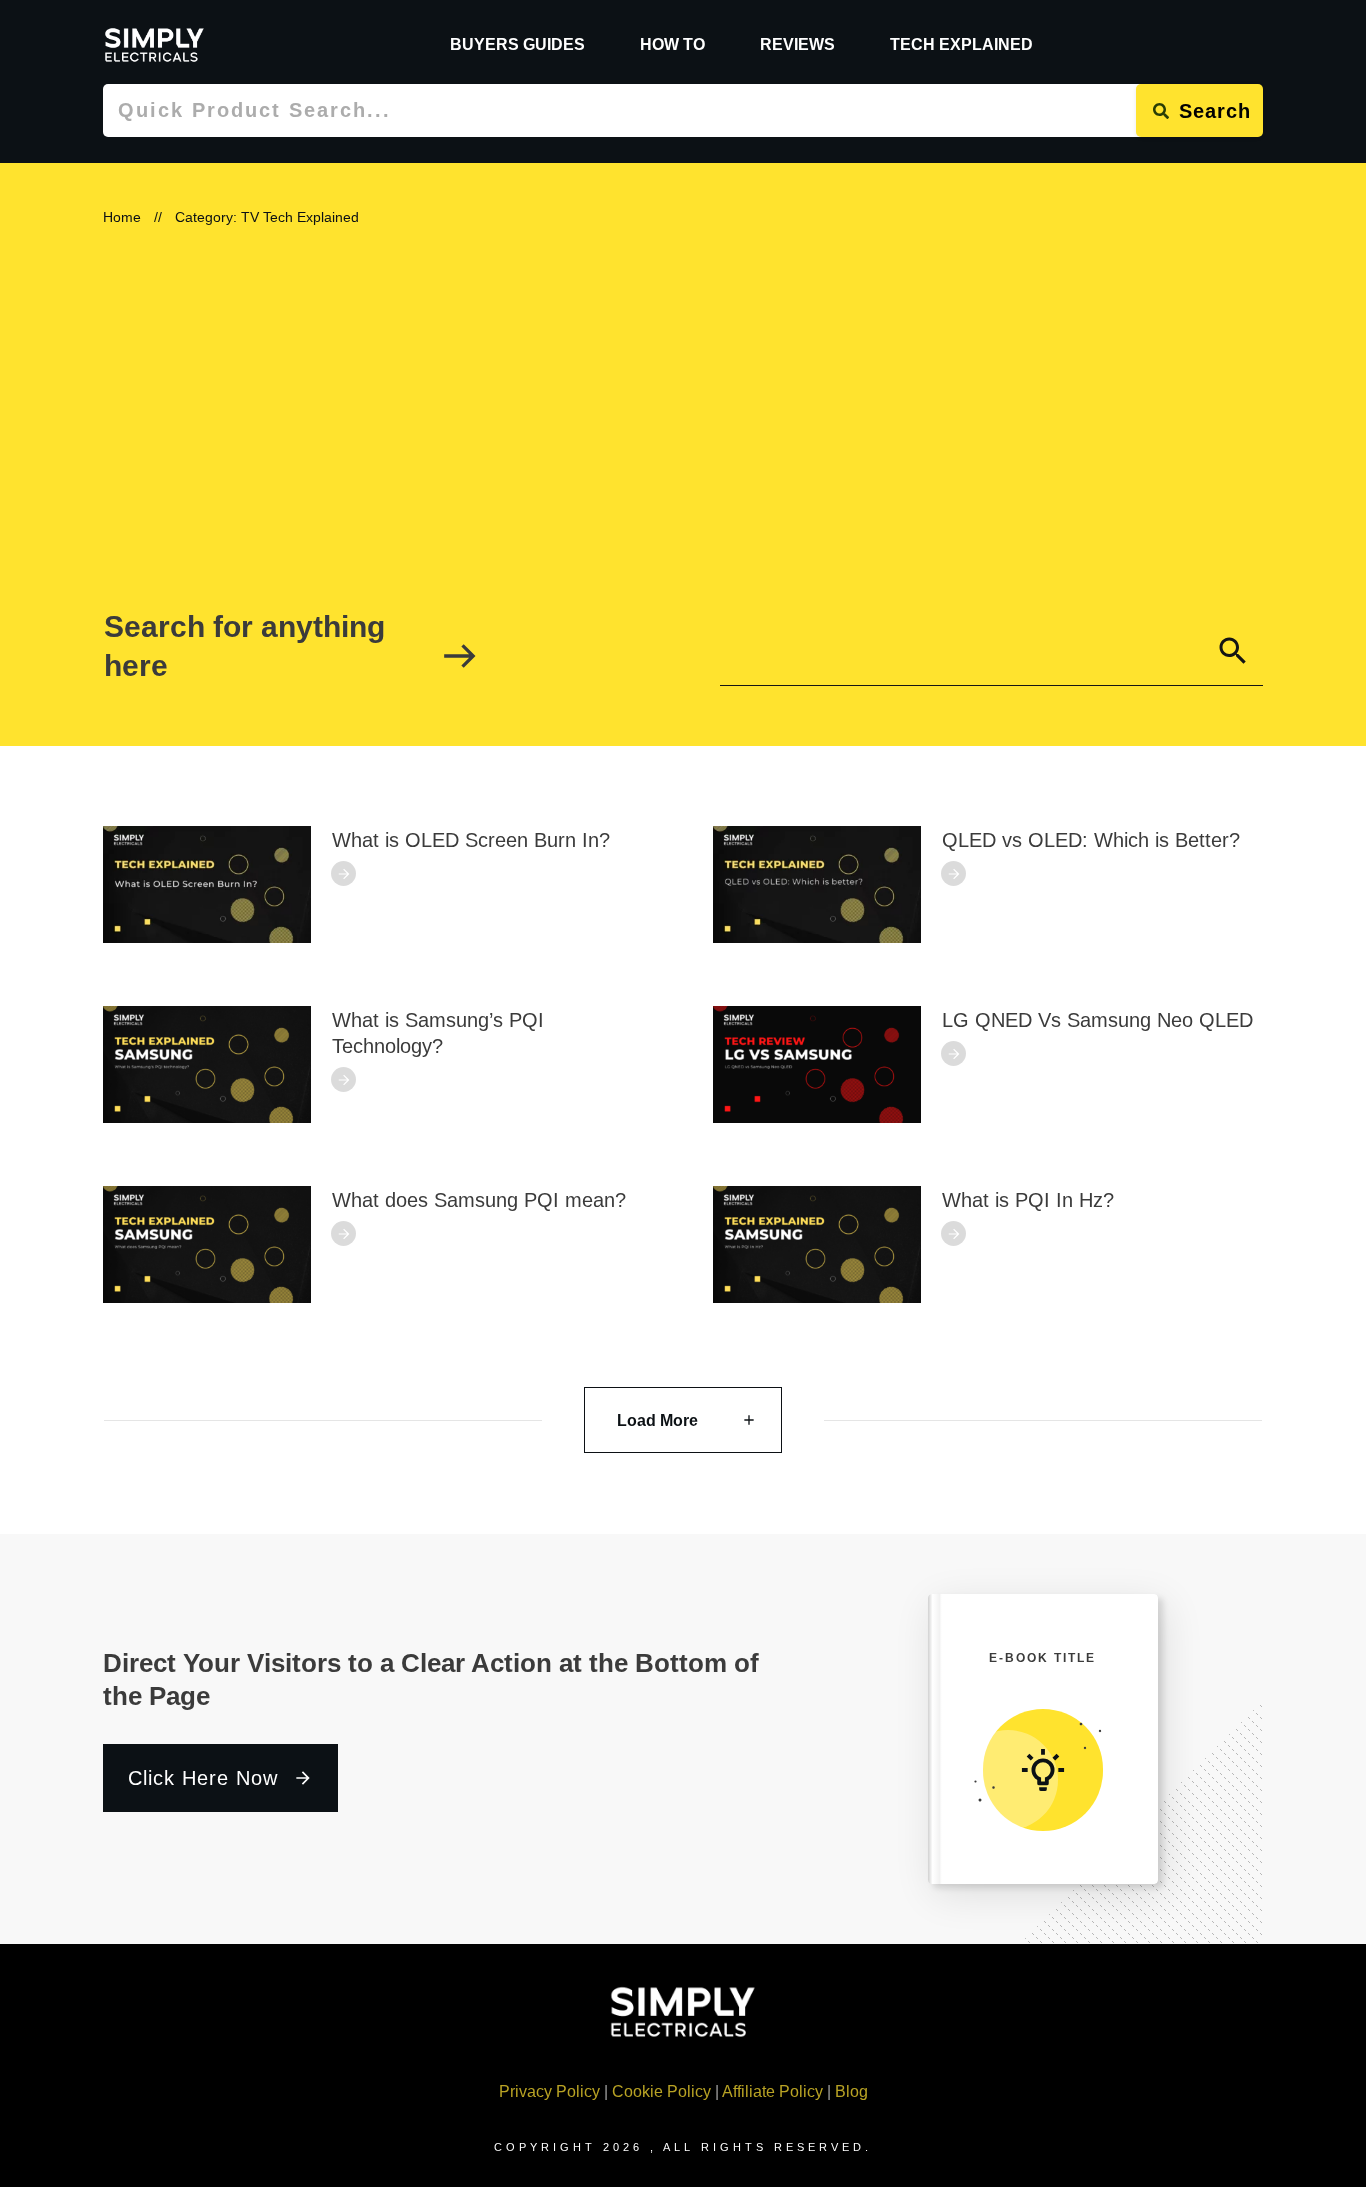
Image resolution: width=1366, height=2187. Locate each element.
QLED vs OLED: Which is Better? (1091, 840)
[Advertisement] (683, 411)
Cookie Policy (661, 2091)
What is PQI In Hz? (1028, 1200)
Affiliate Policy (772, 2091)
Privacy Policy (549, 2091)
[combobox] (619, 110)
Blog (851, 2091)
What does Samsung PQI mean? (479, 1200)
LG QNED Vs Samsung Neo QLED (1097, 1020)
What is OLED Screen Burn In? (471, 840)
